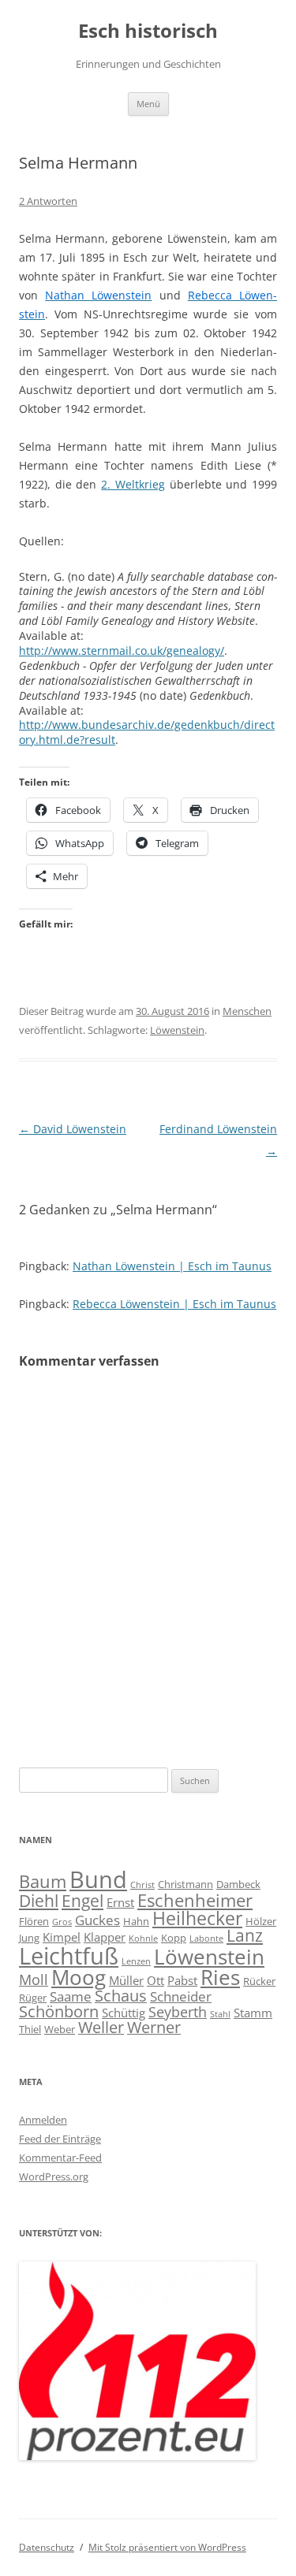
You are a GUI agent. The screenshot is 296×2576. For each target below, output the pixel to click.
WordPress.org (54, 2176)
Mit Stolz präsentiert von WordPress (167, 2547)
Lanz (245, 1935)
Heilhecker (197, 1918)
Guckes (97, 1920)
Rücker (259, 1981)
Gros (62, 1922)
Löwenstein (177, 1030)
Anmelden (43, 2120)
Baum (43, 1881)
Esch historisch (148, 31)
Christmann (185, 1884)
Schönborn (59, 2011)
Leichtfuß (69, 1955)
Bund (98, 1879)
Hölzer (261, 1921)
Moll (34, 1979)
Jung (29, 1938)
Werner (154, 2027)
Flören (34, 1921)
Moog (79, 1977)
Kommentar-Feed (60, 2158)
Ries (220, 1978)
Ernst (120, 1902)
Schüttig (124, 2013)
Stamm (253, 2013)
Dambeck (238, 1884)
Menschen (247, 1011)
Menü (148, 104)
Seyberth (178, 2011)
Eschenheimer (195, 1900)
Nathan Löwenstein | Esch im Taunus (172, 1266)
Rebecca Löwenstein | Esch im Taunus (174, 1304)
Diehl (39, 1901)
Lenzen (136, 1961)
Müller (126, 1980)
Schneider (181, 1996)
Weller (101, 2027)
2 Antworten (48, 201)
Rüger (33, 1998)
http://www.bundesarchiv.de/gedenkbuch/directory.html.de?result (147, 732)
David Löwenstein (73, 1129)
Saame (71, 1996)
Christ (142, 1885)
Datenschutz (47, 2547)
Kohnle (143, 1939)
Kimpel (62, 1937)
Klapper (105, 1937)
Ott (155, 1980)
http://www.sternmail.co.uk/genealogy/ (122, 651)
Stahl (220, 2014)
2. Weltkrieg (133, 484)
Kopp (174, 1938)
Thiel (30, 2029)
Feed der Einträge (60, 2139)
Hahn (136, 1921)
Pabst (182, 1980)
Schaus (121, 1996)
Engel (82, 1901)
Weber (60, 2029)
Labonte (206, 1939)
